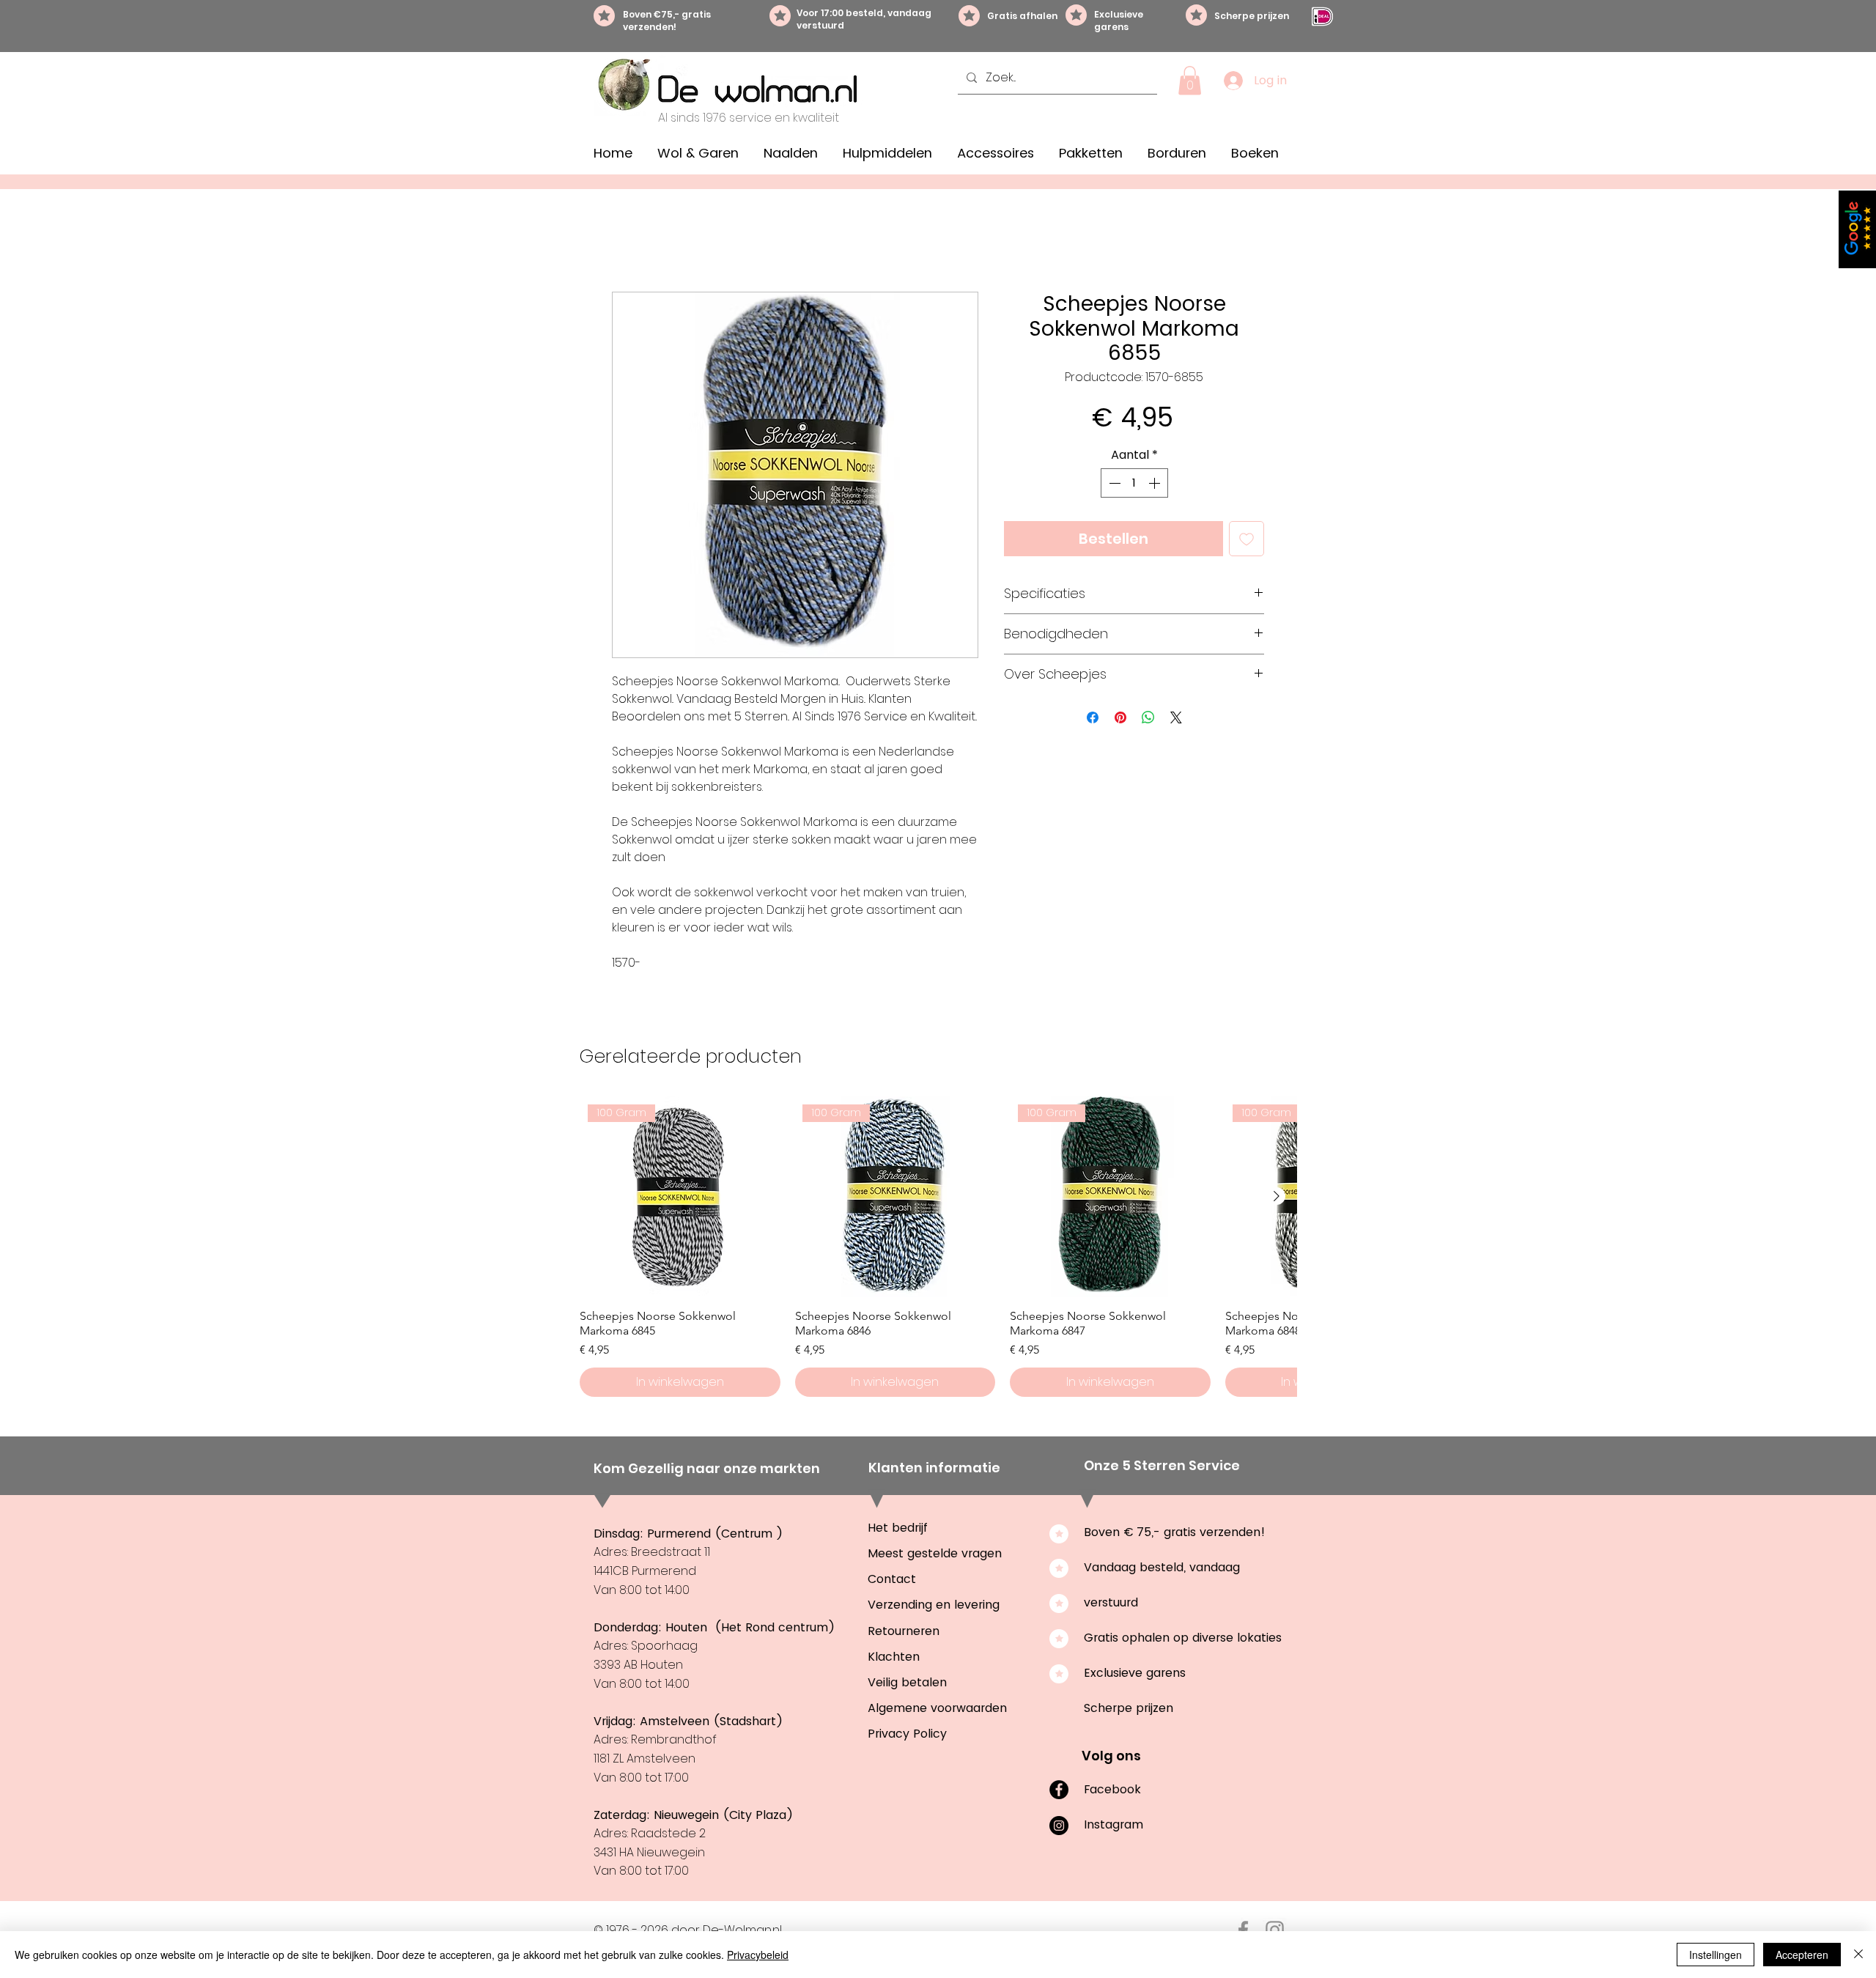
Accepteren (1802, 1955)
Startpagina (647, 241)
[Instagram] (1059, 1828)
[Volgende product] (1277, 1198)
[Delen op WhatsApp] (1148, 720)
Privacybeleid (758, 1955)
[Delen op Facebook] (1093, 720)
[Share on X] (1176, 720)
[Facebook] (1059, 1792)
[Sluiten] (1858, 1955)
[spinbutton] (1134, 485)
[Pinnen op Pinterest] (1120, 720)
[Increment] (1156, 485)
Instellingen (1716, 1955)
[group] (938, 1249)
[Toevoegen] (1247, 541)
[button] (1190, 80)
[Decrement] (1113, 485)
